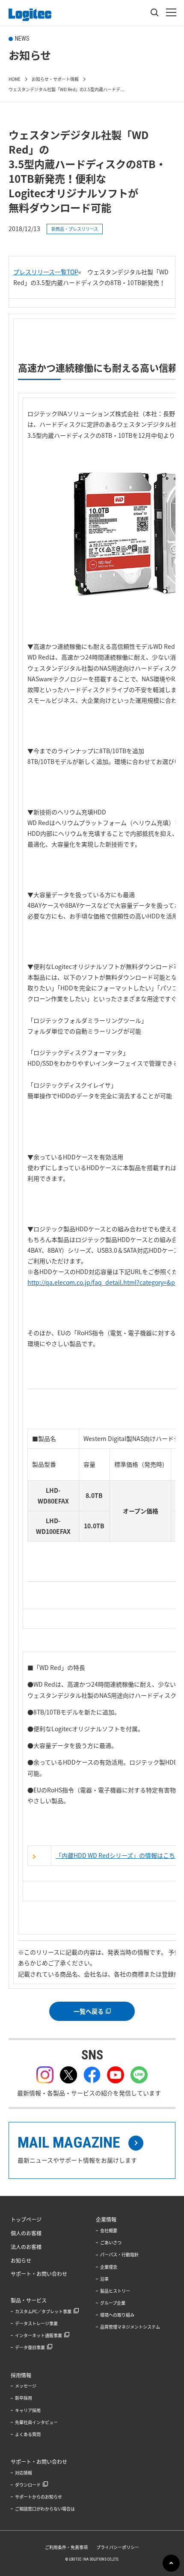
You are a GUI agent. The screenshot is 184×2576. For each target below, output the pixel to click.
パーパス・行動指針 (119, 2254)
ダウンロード (28, 2485)
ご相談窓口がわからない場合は (45, 2509)
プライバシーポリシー (118, 2547)
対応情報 (24, 2473)
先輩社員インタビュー (36, 2422)
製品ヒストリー (115, 2291)
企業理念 (109, 2267)
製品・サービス (29, 2300)
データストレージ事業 (36, 2323)
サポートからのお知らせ (39, 2497)
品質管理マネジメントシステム (130, 2327)
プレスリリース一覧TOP (46, 272)
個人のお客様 (26, 2233)
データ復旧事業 (30, 2347)
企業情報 (106, 2219)
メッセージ (26, 2386)
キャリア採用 (28, 2410)
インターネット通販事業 (39, 2335)
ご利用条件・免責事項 (66, 2547)
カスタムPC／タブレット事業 (43, 2311)
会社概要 (109, 2230)
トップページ (26, 2219)
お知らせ (21, 2261)
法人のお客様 (26, 2247)
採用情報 (21, 2375)
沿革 (104, 2279)
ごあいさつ (111, 2242)
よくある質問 (28, 2434)
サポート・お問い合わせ (39, 2274)
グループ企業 (113, 2303)
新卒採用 (24, 2398)
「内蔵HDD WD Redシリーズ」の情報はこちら (118, 1855)
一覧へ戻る (89, 2011)
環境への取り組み (117, 2315)
